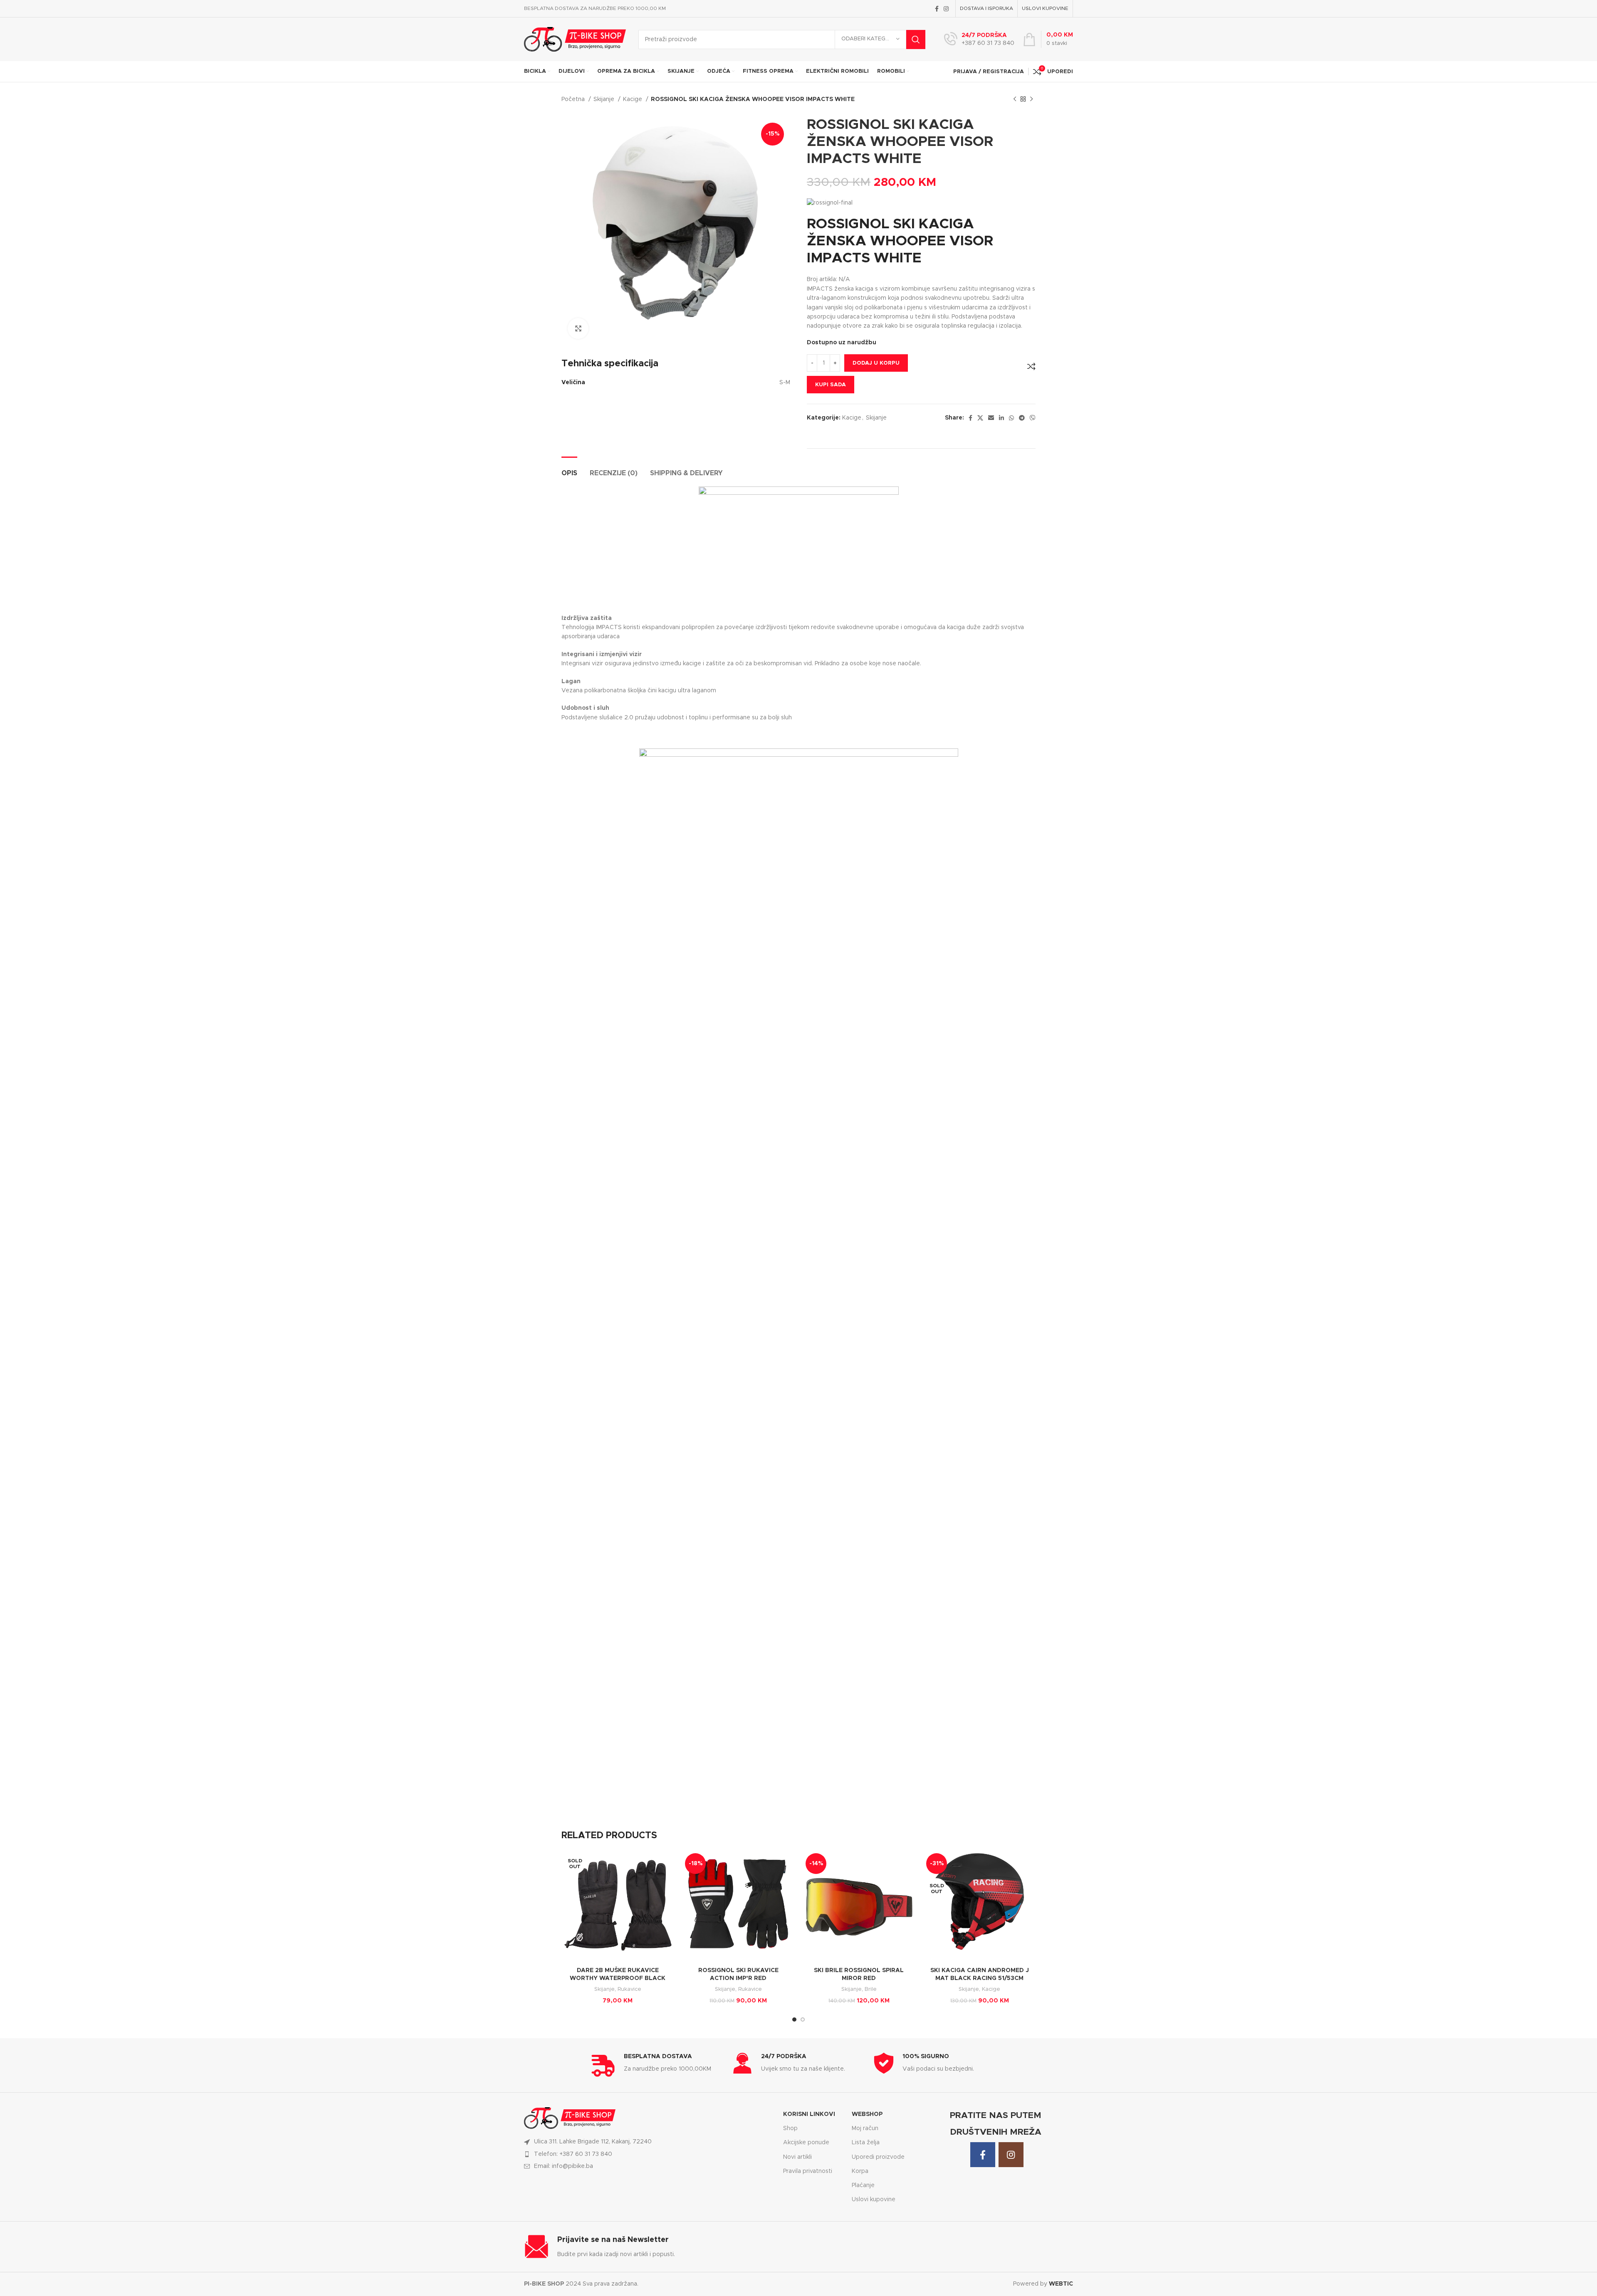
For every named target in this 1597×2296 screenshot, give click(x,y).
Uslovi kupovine (874, 2200)
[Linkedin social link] (1001, 418)
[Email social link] (991, 418)
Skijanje (605, 99)
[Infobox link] (979, 40)
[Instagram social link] (946, 9)
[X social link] (980, 418)
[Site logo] (575, 39)
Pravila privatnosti (808, 2171)
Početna (574, 99)
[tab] (569, 469)
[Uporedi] (1031, 366)
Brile (871, 1989)
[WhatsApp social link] (1011, 418)
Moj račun (865, 2128)
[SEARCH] (916, 40)
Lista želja (866, 2143)
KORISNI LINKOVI (809, 2114)
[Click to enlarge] (578, 328)
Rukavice (629, 1989)
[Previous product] (1015, 99)
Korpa (860, 2171)
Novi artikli (797, 2157)
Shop (790, 2128)
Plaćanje (863, 2185)
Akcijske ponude (806, 2143)
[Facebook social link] (937, 9)
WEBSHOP (867, 2114)
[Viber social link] (1033, 418)
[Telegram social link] (1022, 418)
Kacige (633, 99)
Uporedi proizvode (878, 2157)
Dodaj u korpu (876, 363)
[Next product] (1031, 99)
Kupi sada (831, 385)
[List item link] (649, 2154)
